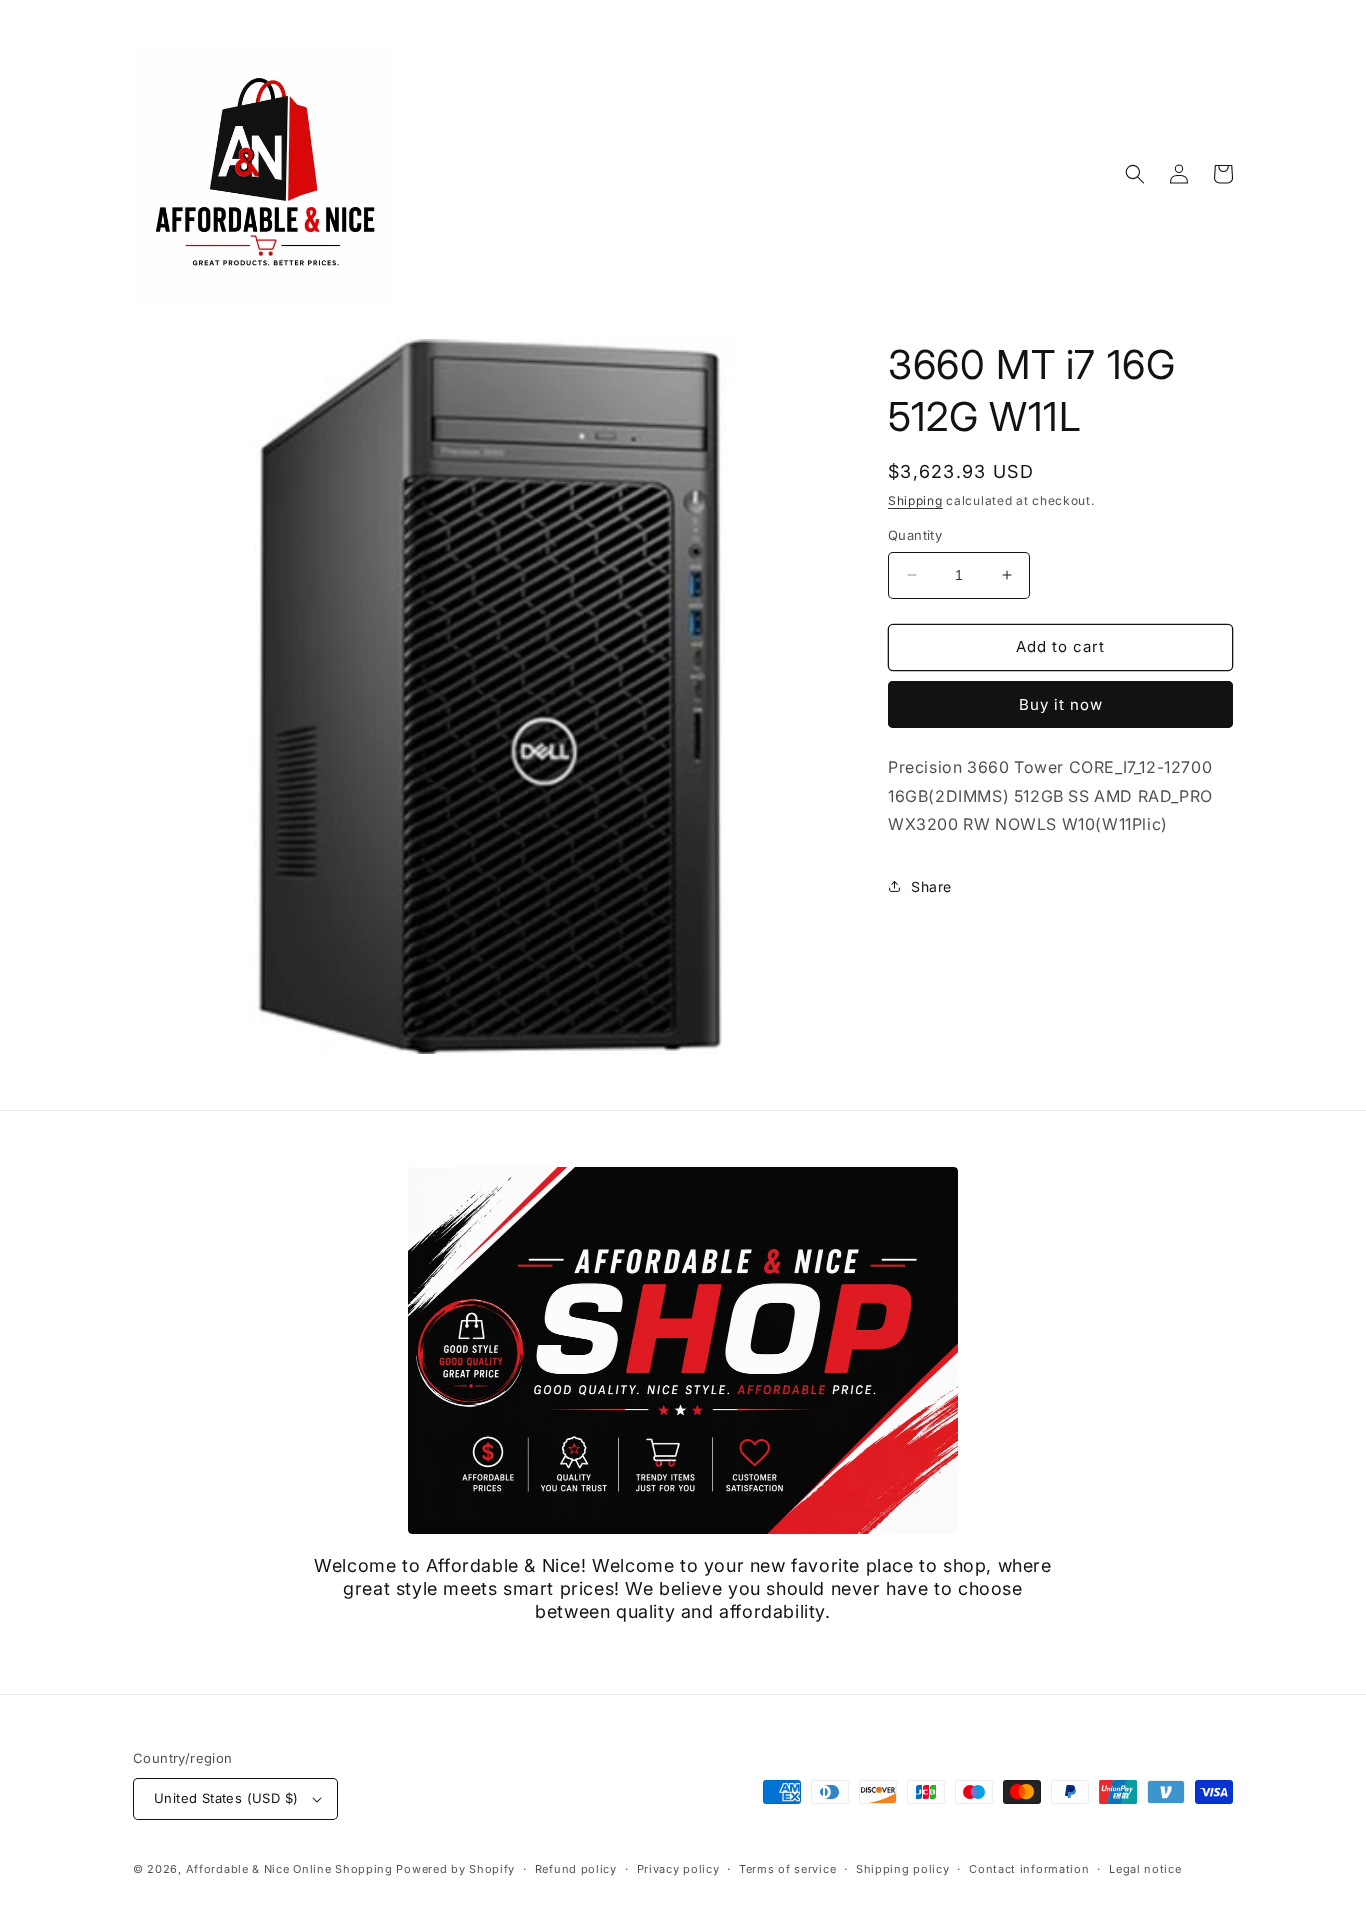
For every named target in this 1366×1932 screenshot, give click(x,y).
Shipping (915, 500)
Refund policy (576, 1869)
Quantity (915, 535)
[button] (1135, 174)
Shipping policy (903, 1869)
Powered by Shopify (455, 1869)
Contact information (1029, 1869)
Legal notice (1145, 1869)
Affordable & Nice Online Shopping (289, 1869)
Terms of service (787, 1869)
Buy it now (1061, 704)
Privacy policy (678, 1869)
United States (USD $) (226, 1798)
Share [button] (931, 886)
